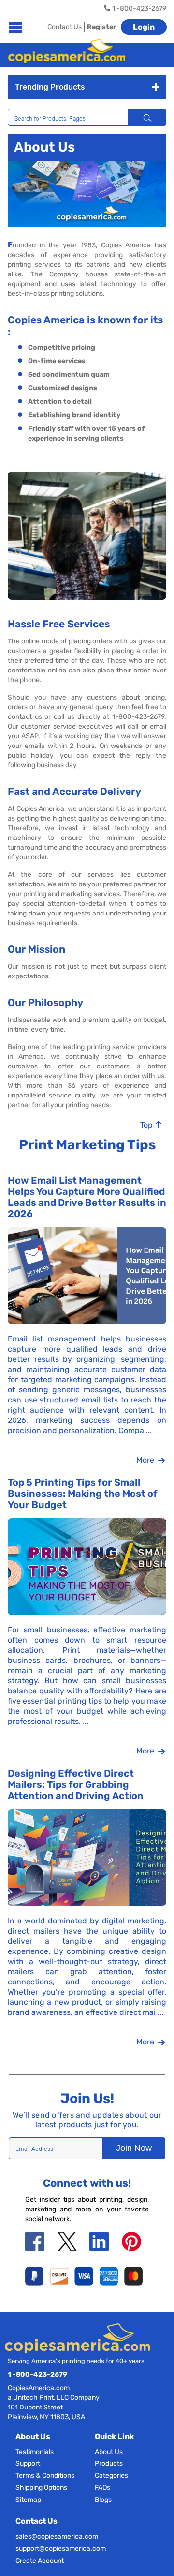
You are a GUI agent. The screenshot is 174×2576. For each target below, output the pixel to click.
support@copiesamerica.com (61, 2549)
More (146, 1460)
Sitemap (28, 2500)
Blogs (103, 2500)
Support (28, 2463)
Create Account (40, 2561)
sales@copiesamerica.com (57, 2537)
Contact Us (65, 27)
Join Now (134, 2148)
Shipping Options (41, 2488)
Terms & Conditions (45, 2476)
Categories (111, 2476)
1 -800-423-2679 (37, 2374)
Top (147, 1125)
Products (109, 2463)
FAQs (102, 2488)
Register (101, 27)
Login (144, 27)
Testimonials (35, 2452)
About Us (109, 2452)
